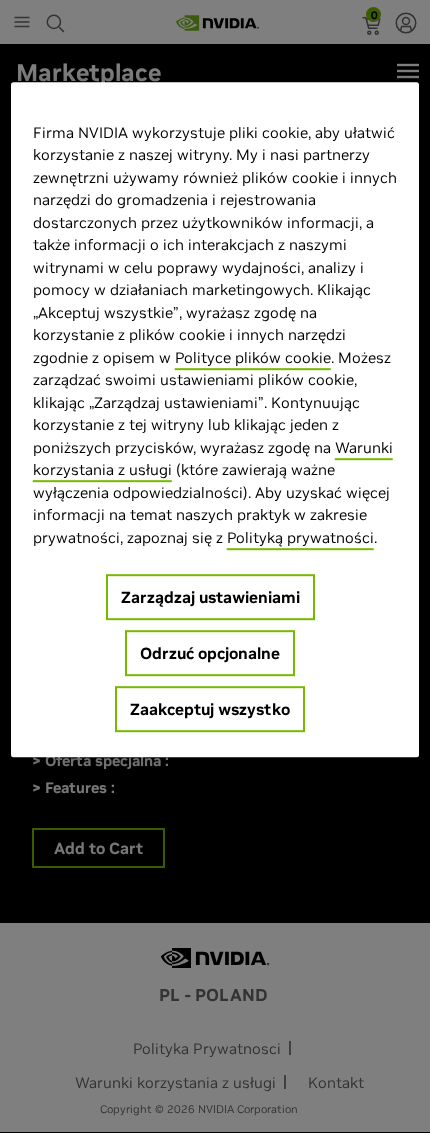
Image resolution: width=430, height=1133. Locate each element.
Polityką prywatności (300, 537)
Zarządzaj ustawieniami (210, 598)
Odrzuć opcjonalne (210, 654)
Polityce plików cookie (253, 357)
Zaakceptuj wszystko (210, 710)
